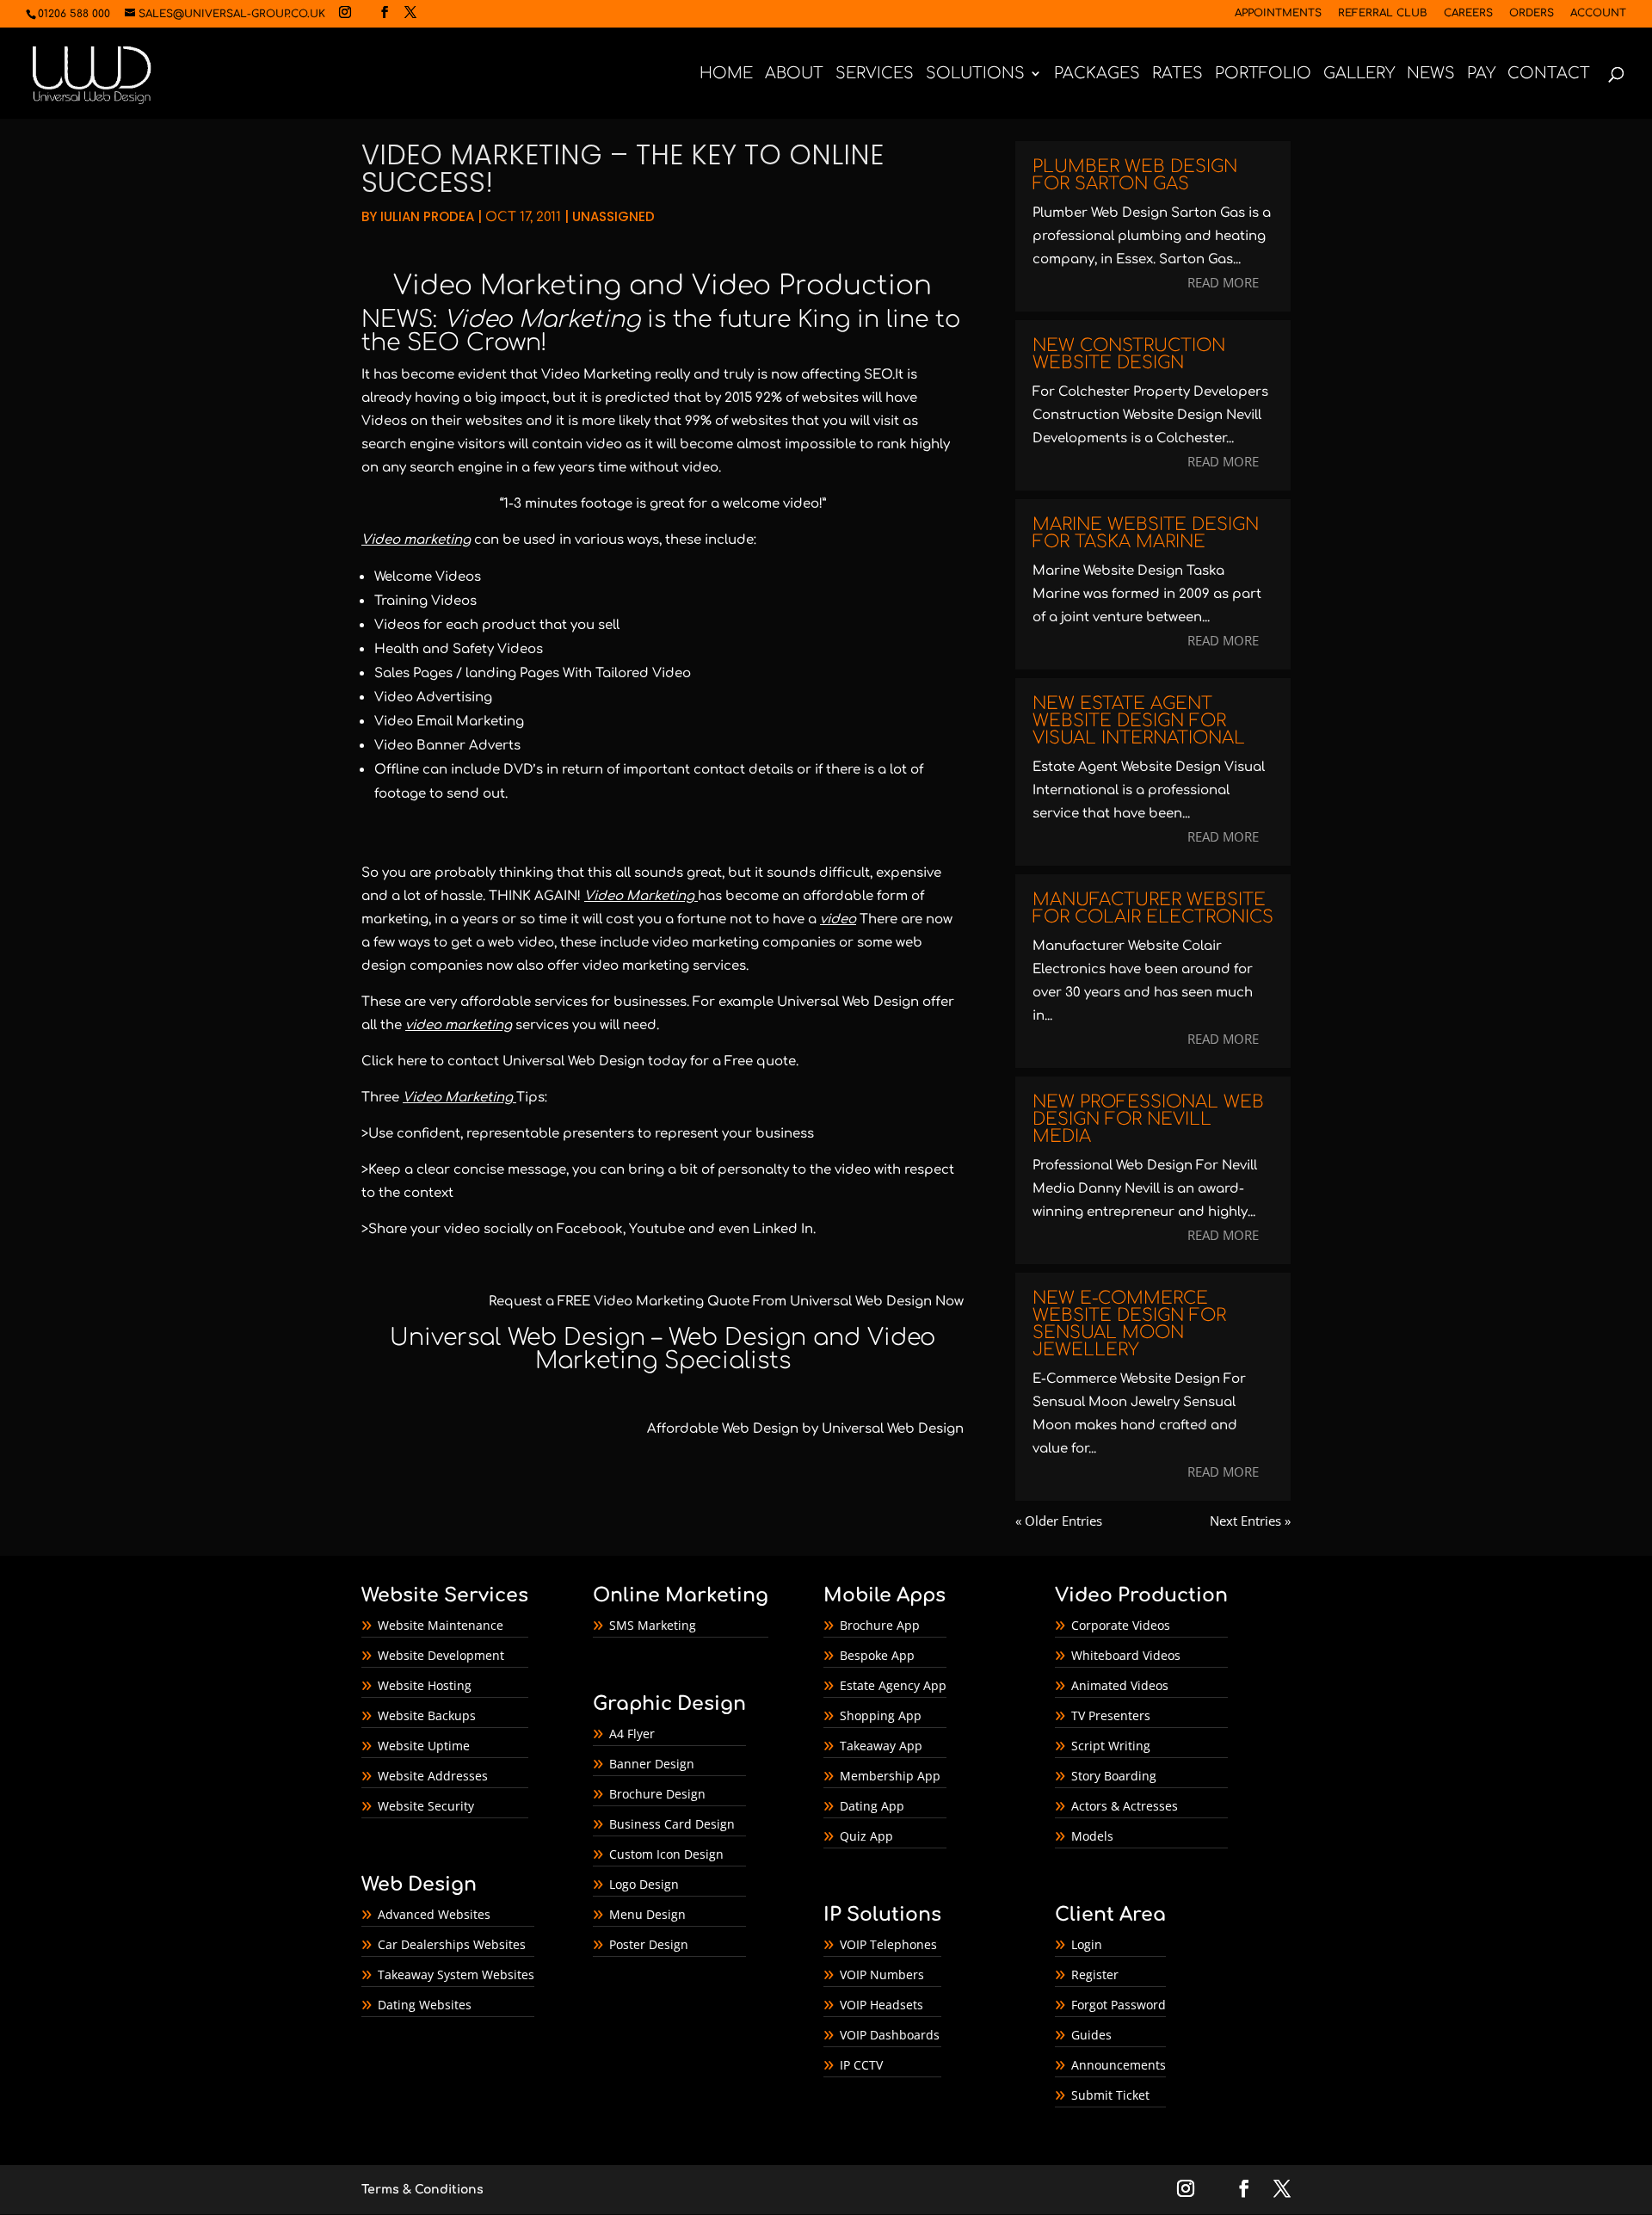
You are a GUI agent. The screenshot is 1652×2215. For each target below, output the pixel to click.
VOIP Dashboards (890, 2035)
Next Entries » (1250, 1521)
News (1431, 74)
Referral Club (1383, 13)
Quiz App (866, 1836)
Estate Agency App (893, 1685)
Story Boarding (1114, 1776)
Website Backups (427, 1715)
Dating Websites (425, 2005)
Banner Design (652, 1764)
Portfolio (1263, 74)
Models (1092, 1836)
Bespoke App (877, 1655)
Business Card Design (672, 1824)
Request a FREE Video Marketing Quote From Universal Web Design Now (726, 1302)
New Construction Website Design (1129, 354)
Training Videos (425, 601)
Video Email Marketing (449, 722)
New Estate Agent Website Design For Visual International (1139, 721)
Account (1598, 13)
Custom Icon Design (666, 1854)
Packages (1097, 74)
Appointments (1278, 13)
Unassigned (613, 216)
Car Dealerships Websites (452, 1944)
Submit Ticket (1110, 2095)
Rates (1177, 74)
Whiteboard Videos (1126, 1655)
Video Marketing (507, 286)
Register (1095, 1974)
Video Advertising (433, 697)
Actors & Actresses (1125, 1806)
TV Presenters (1111, 1715)
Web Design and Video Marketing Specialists (736, 1349)
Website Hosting (425, 1685)
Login (1087, 1944)
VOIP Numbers (882, 1974)
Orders (1532, 13)
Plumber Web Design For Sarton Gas (1135, 175)
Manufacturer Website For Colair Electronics (1153, 908)
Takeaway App (881, 1746)
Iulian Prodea (427, 216)
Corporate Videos (1121, 1625)
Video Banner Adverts (447, 746)
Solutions (975, 74)
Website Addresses (433, 1776)
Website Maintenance (441, 1625)
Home (726, 74)
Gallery (1359, 74)
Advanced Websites (434, 1914)
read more (1223, 282)
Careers (1468, 13)
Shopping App (881, 1715)
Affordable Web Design (723, 1429)
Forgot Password (1119, 2005)
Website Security (426, 1806)
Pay (1481, 74)
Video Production (812, 286)
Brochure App (880, 1625)
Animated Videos (1120, 1685)
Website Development (441, 1655)
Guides (1091, 2035)
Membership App (890, 1776)
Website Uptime (424, 1746)
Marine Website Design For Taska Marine (1146, 533)
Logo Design (644, 1884)
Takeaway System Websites (456, 1974)
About (794, 74)
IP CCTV (861, 2065)
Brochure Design (657, 1794)
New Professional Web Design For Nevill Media (1148, 1119)
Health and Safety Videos (459, 649)
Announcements (1119, 2065)
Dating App (872, 1806)
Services (875, 74)
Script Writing (1111, 1746)
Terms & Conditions (422, 2190)
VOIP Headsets (881, 2005)
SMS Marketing (653, 1625)
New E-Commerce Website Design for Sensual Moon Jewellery (1129, 1324)
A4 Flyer (632, 1734)
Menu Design (647, 1914)
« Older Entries (1059, 1521)
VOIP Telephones (888, 1944)
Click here (394, 1061)
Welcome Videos (428, 577)
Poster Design (649, 1944)
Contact (1549, 74)
